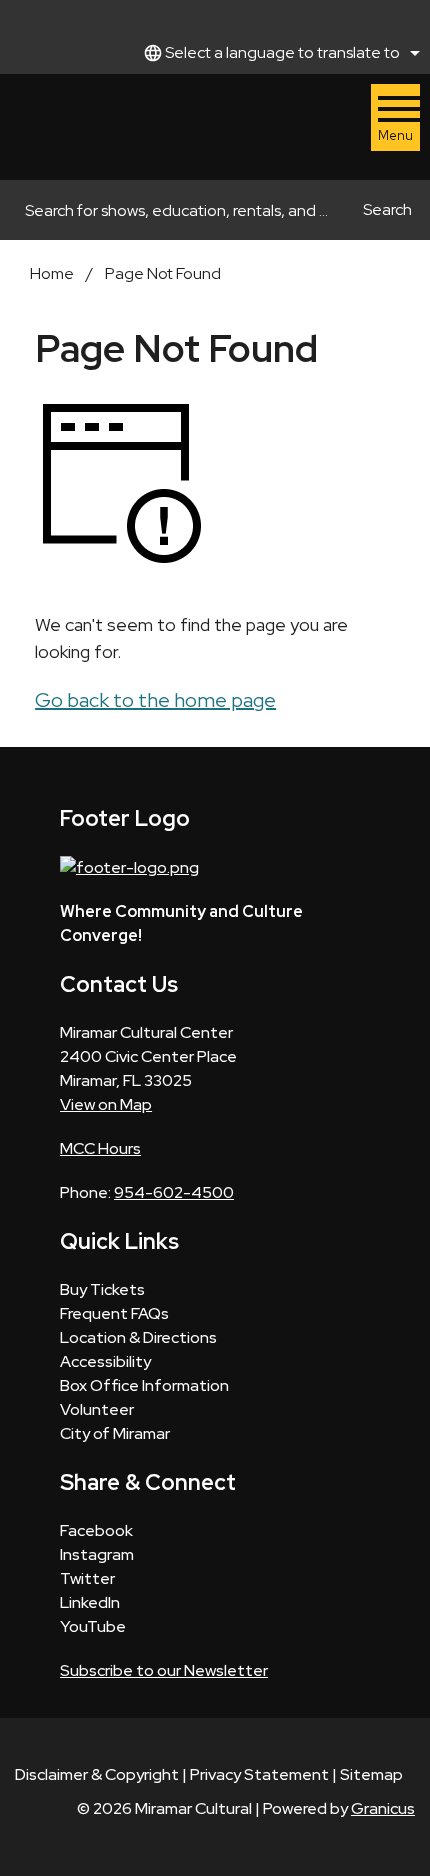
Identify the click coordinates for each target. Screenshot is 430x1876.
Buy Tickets (102, 1289)
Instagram (97, 1554)
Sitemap (371, 1774)
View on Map (106, 1104)
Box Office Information (144, 1385)
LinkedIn (90, 1602)
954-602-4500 (174, 1192)
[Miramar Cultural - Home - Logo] (83, 127)
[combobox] (279, 53)
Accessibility (105, 1361)
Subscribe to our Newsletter (164, 1670)
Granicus (383, 1808)
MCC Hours (100, 1148)
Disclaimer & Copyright (97, 1774)
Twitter (87, 1578)
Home (52, 273)
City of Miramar (115, 1433)
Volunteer (97, 1409)
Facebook (96, 1530)
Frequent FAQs (114, 1313)
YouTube (93, 1626)
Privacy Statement (259, 1774)
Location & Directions (138, 1337)
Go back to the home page (155, 700)
